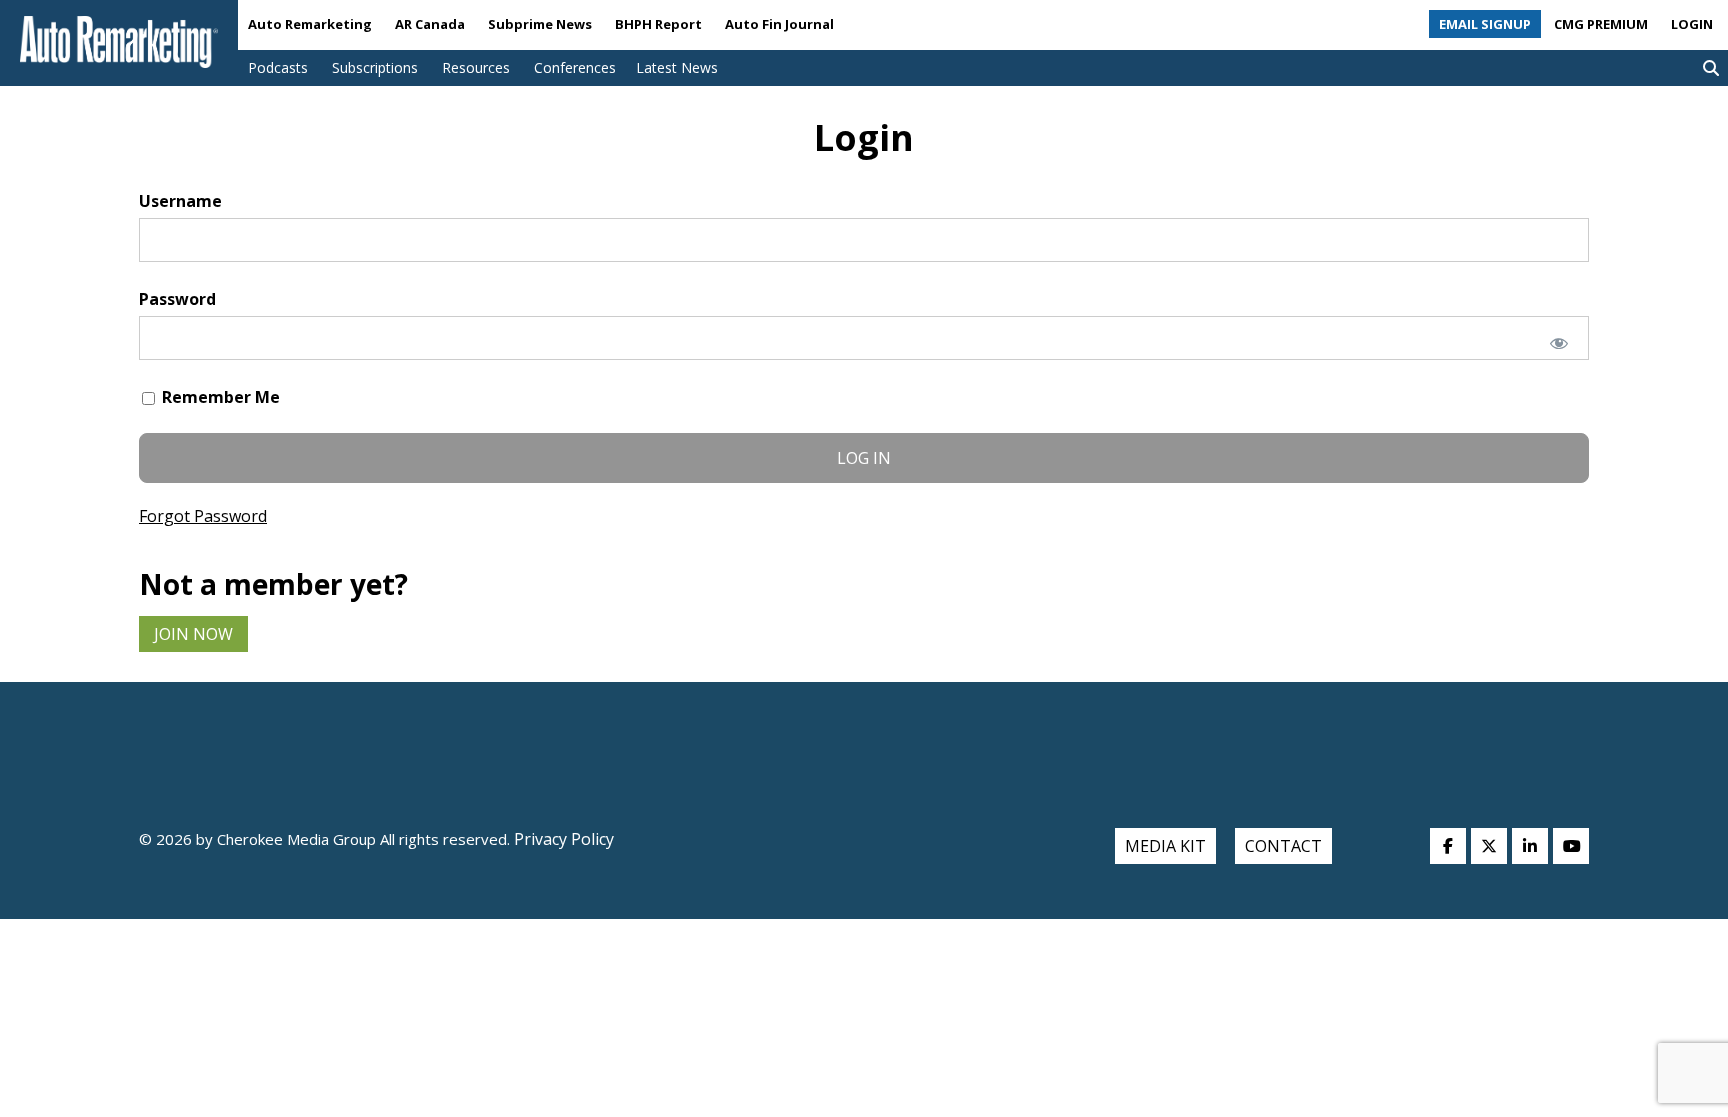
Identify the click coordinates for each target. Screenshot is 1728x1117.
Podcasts (278, 67)
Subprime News (540, 24)
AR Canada (430, 24)
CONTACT (1283, 846)
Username (180, 201)
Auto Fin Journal (779, 24)
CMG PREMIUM (1601, 24)
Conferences (575, 67)
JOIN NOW (193, 634)
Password (177, 299)
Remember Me (219, 397)
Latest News (677, 67)
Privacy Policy (562, 839)
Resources (476, 67)
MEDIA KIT (1165, 846)
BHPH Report (658, 24)
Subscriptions (375, 67)
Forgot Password (203, 516)
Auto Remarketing (310, 24)
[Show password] (1559, 343)
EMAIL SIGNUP (1485, 24)
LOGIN (1692, 24)
